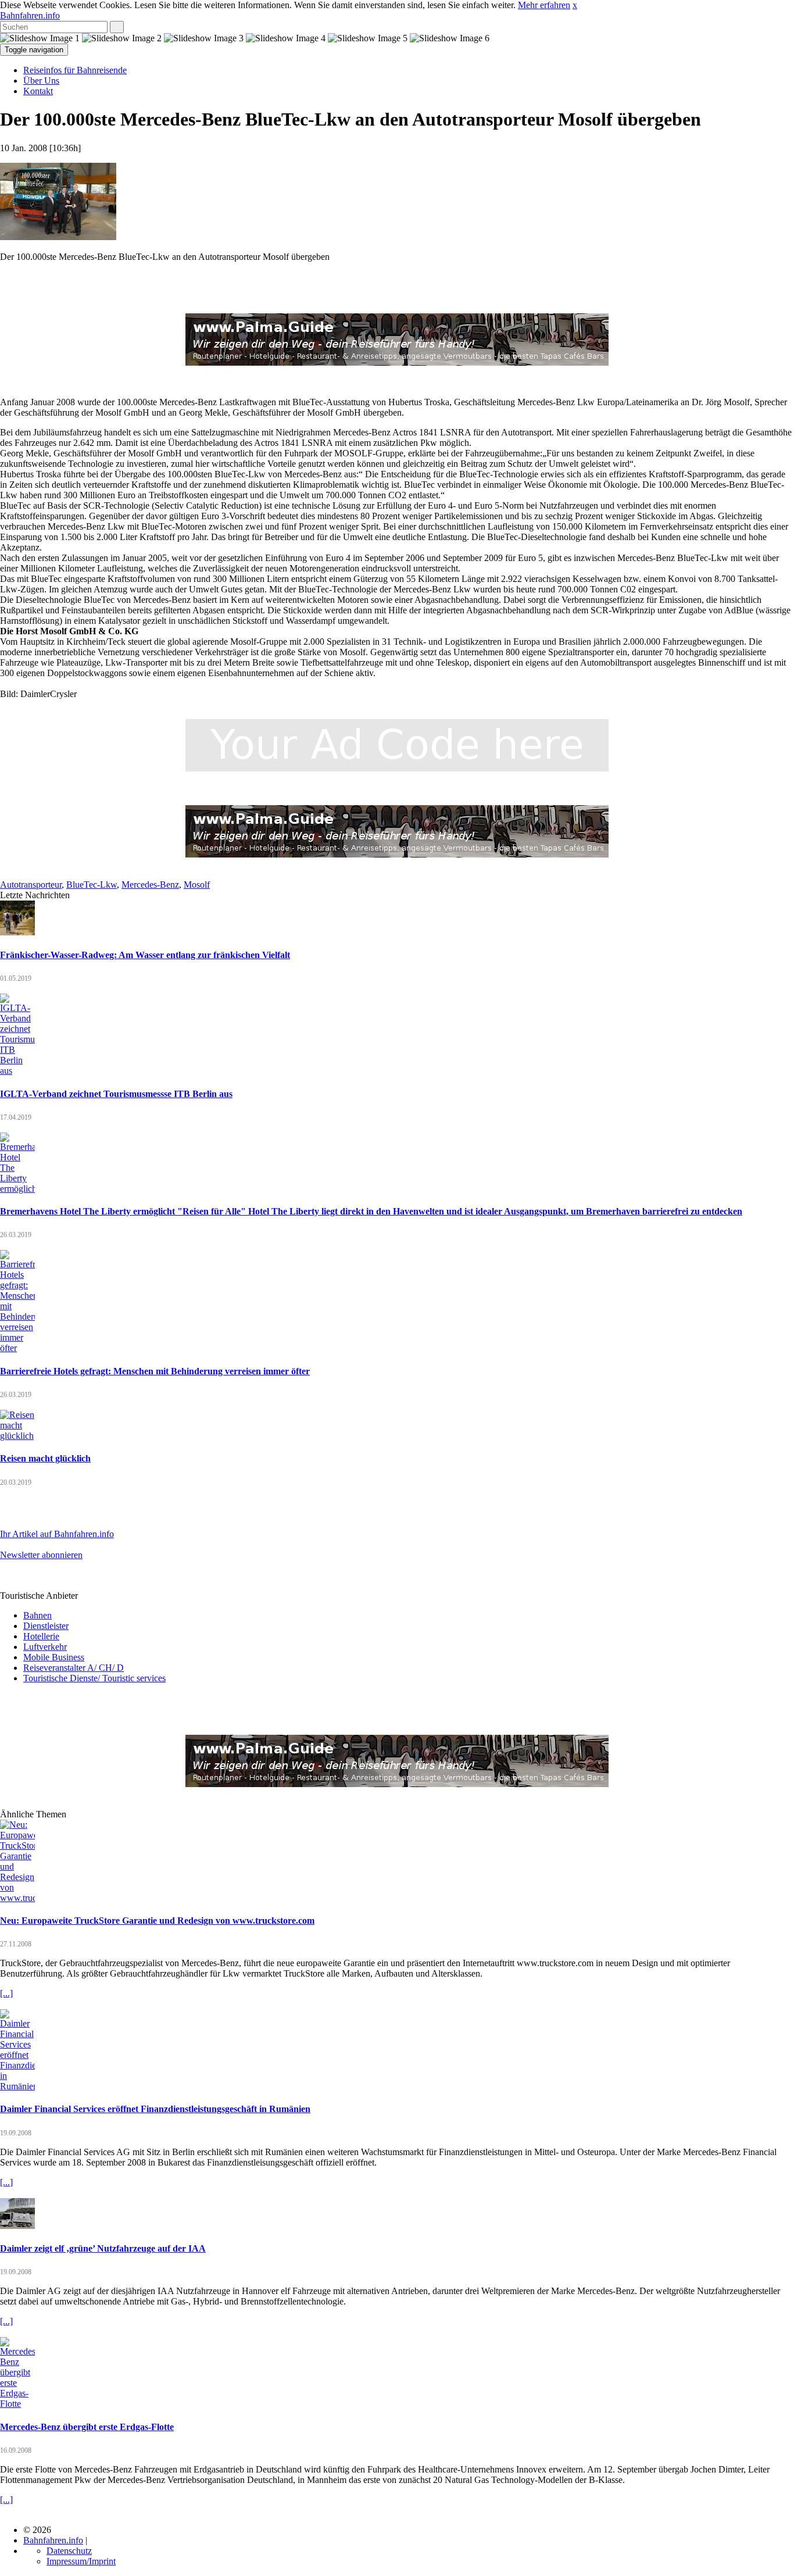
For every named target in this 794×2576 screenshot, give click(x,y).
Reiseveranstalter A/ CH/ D (74, 1668)
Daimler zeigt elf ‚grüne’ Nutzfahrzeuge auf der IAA (103, 2248)
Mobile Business (54, 1657)
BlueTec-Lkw (92, 885)
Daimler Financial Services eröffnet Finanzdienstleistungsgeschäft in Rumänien (155, 2109)
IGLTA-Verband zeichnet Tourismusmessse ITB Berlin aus (116, 1094)
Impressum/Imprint (81, 2561)
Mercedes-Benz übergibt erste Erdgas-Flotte (87, 2427)
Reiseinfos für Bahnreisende (75, 70)
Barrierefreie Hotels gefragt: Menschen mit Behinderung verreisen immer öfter (155, 1371)
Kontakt (38, 91)
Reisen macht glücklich (45, 1458)
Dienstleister (46, 1626)
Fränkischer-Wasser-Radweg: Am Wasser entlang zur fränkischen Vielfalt (145, 955)
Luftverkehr (45, 1647)
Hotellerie (41, 1636)
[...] (6, 1993)
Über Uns (41, 81)
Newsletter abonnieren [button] (41, 1555)
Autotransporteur (31, 885)
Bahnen (37, 1615)
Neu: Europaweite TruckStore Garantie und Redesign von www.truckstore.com (157, 1921)
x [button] (575, 5)
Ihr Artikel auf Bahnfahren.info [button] (57, 1534)
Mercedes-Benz (150, 885)
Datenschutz (69, 2551)
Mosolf (197, 885)
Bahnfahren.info (30, 15)
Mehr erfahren (544, 5)
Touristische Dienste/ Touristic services (94, 1678)
